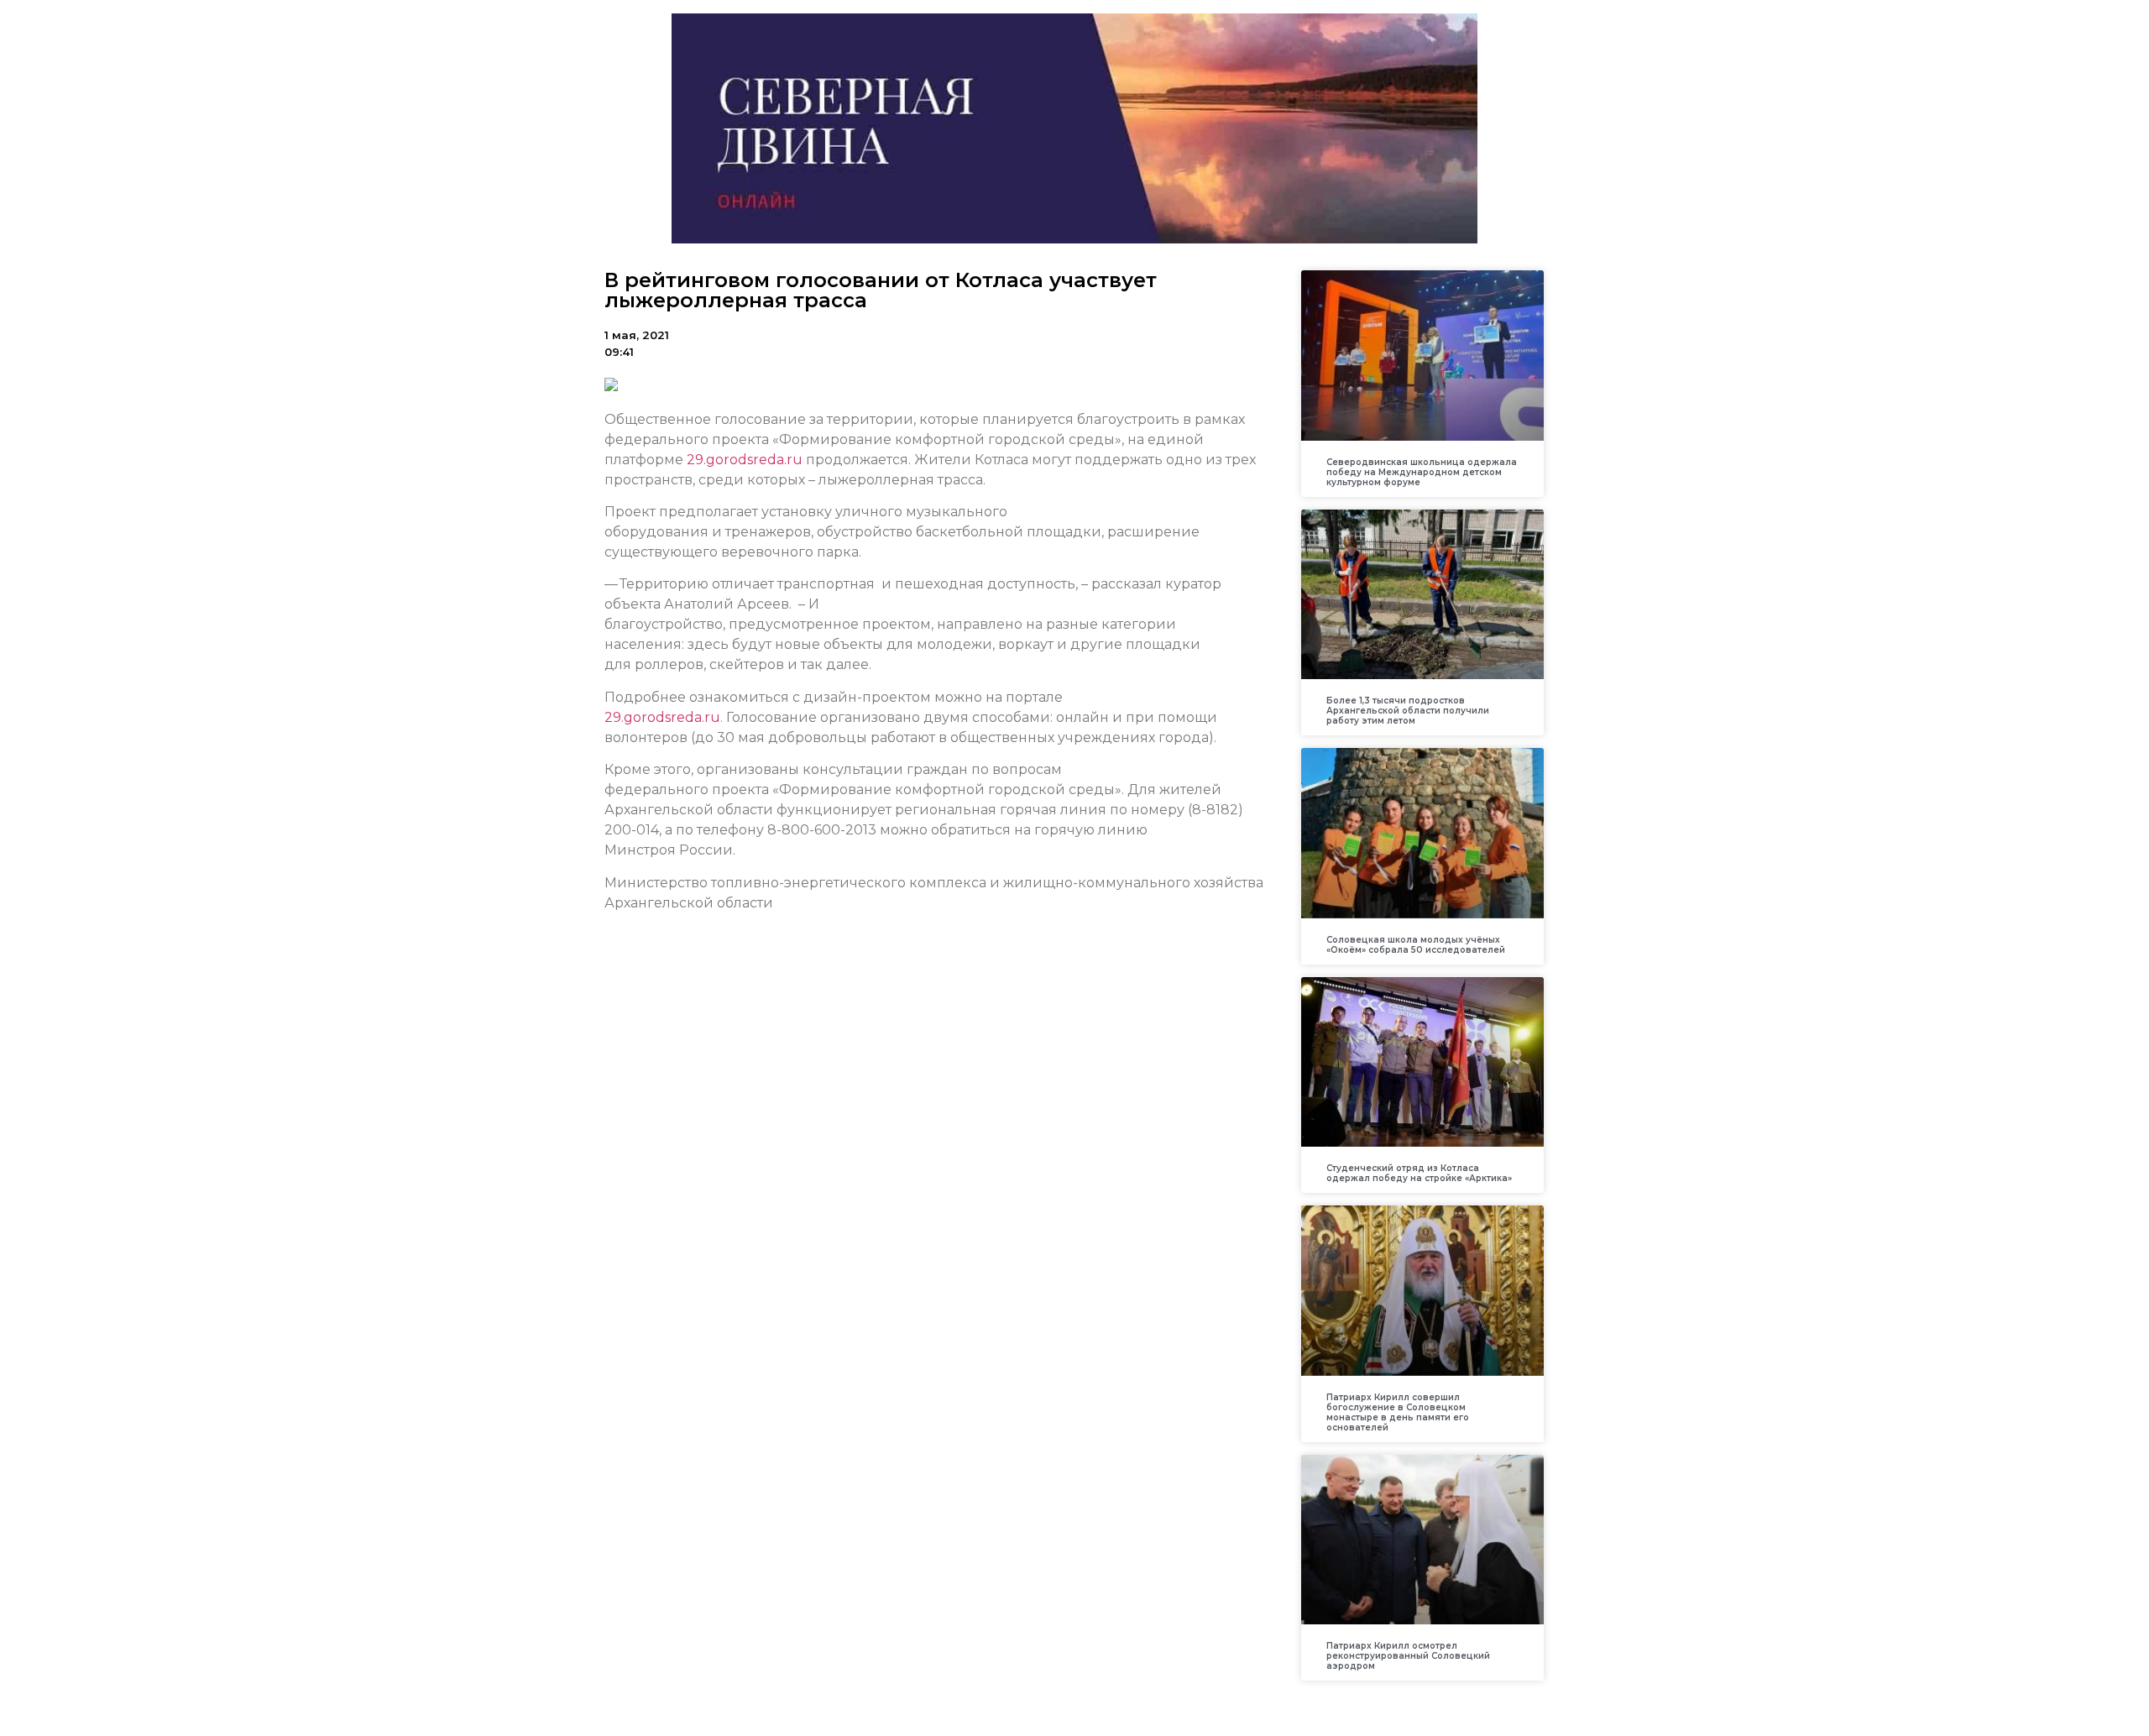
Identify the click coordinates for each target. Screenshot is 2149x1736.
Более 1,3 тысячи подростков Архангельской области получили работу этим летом (1408, 711)
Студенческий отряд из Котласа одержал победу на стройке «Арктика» (1419, 1173)
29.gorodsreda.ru (745, 460)
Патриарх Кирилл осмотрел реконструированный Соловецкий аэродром (1408, 1656)
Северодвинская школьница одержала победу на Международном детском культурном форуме (1422, 472)
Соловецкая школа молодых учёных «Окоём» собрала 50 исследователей (1416, 945)
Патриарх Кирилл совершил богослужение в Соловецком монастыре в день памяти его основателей (1398, 1412)
